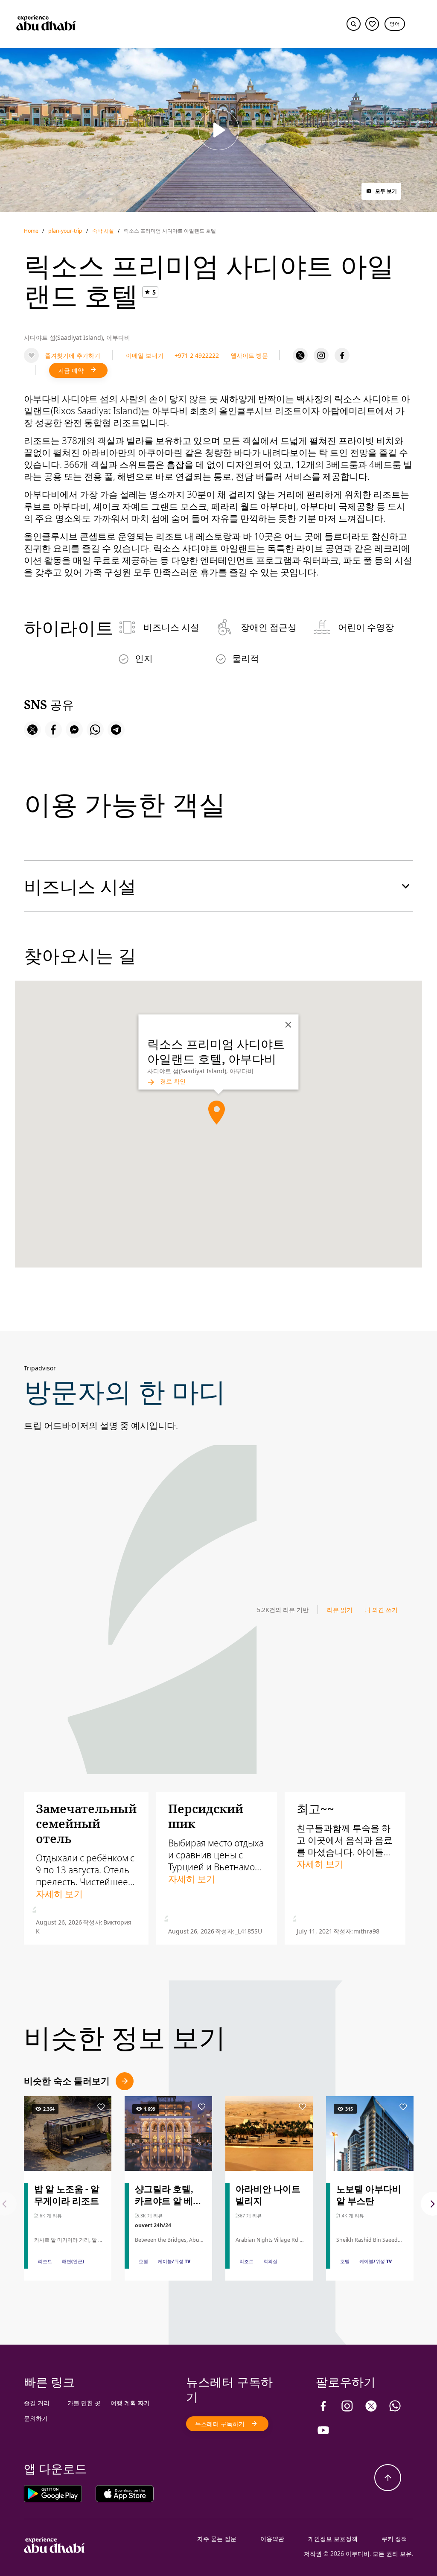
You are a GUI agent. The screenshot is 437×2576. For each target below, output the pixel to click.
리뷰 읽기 (340, 1610)
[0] (372, 24)
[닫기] (288, 1025)
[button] (395, 24)
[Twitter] (300, 355)
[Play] (218, 130)
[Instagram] (321, 355)
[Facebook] (342, 355)
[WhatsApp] (395, 2406)
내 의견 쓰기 (381, 1610)
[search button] (354, 24)
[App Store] (125, 2493)
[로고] (46, 24)
